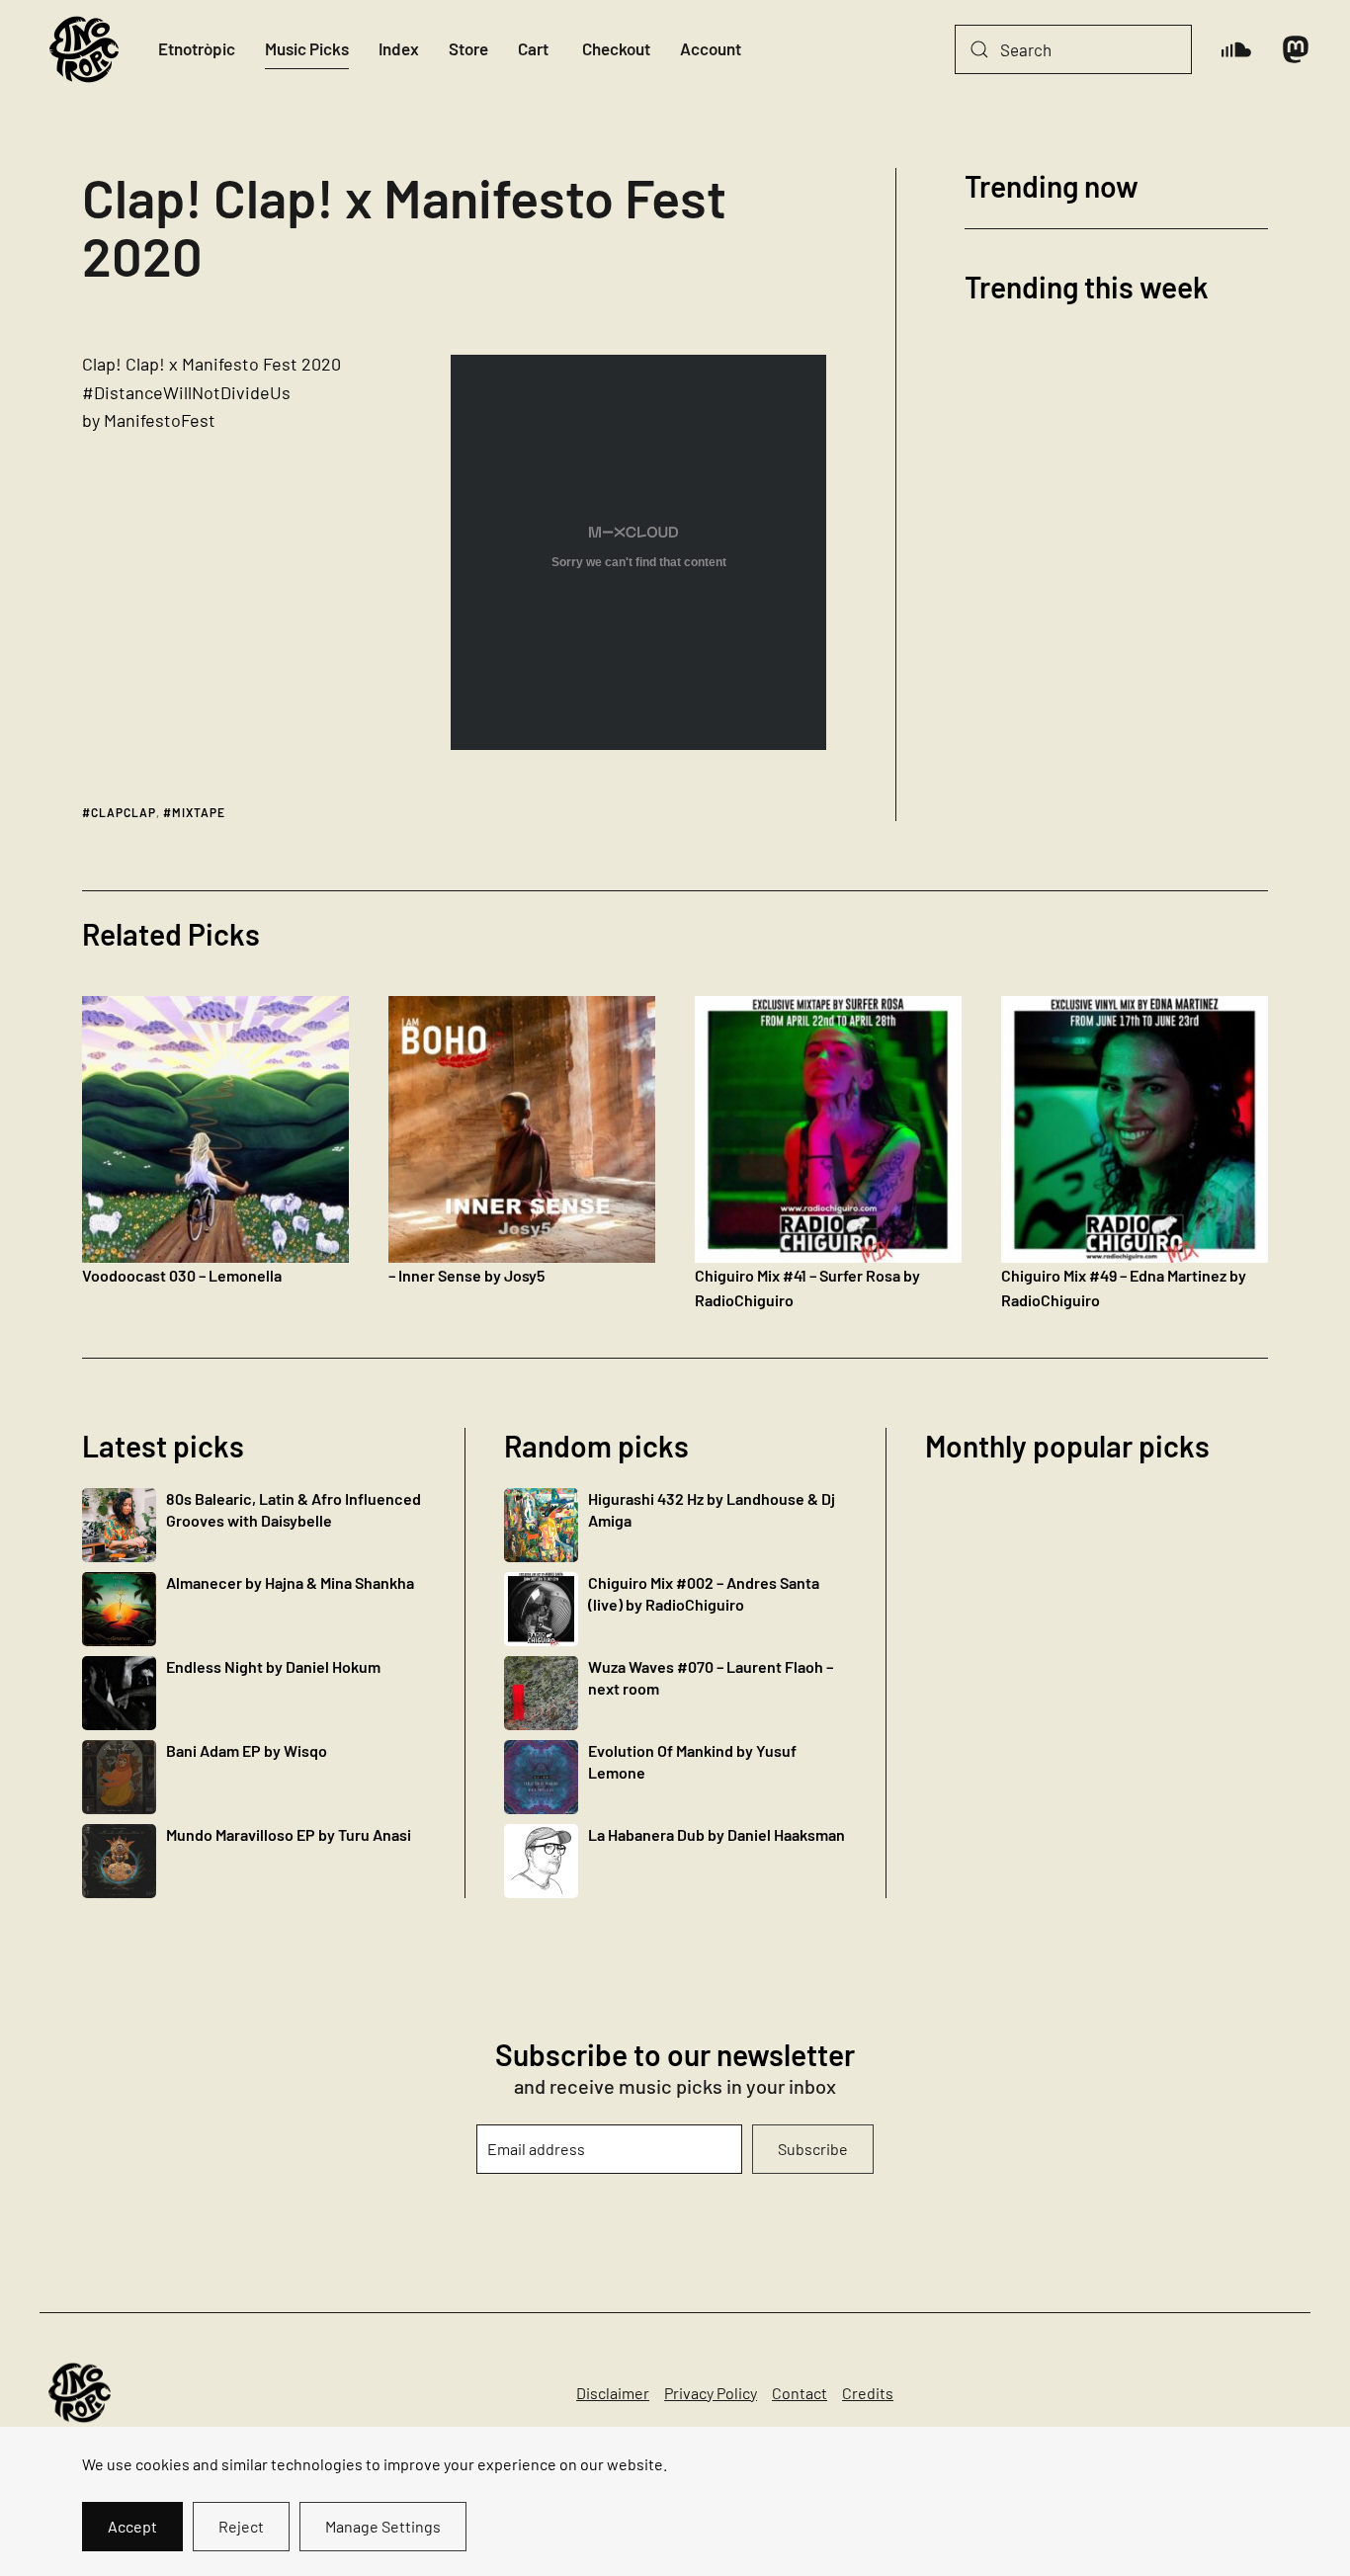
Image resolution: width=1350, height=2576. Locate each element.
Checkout (616, 48)
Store (468, 48)
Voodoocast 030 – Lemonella (182, 1275)
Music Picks (307, 48)
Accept (132, 2526)
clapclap (124, 812)
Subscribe (813, 2149)
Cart (533, 48)
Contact (800, 2393)
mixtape (199, 812)
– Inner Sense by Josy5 (466, 1275)
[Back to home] (84, 49)
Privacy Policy (711, 2393)
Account (711, 48)
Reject (241, 2526)
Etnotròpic (197, 48)
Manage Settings (383, 2526)
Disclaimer (613, 2393)
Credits (868, 2393)
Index (399, 48)
